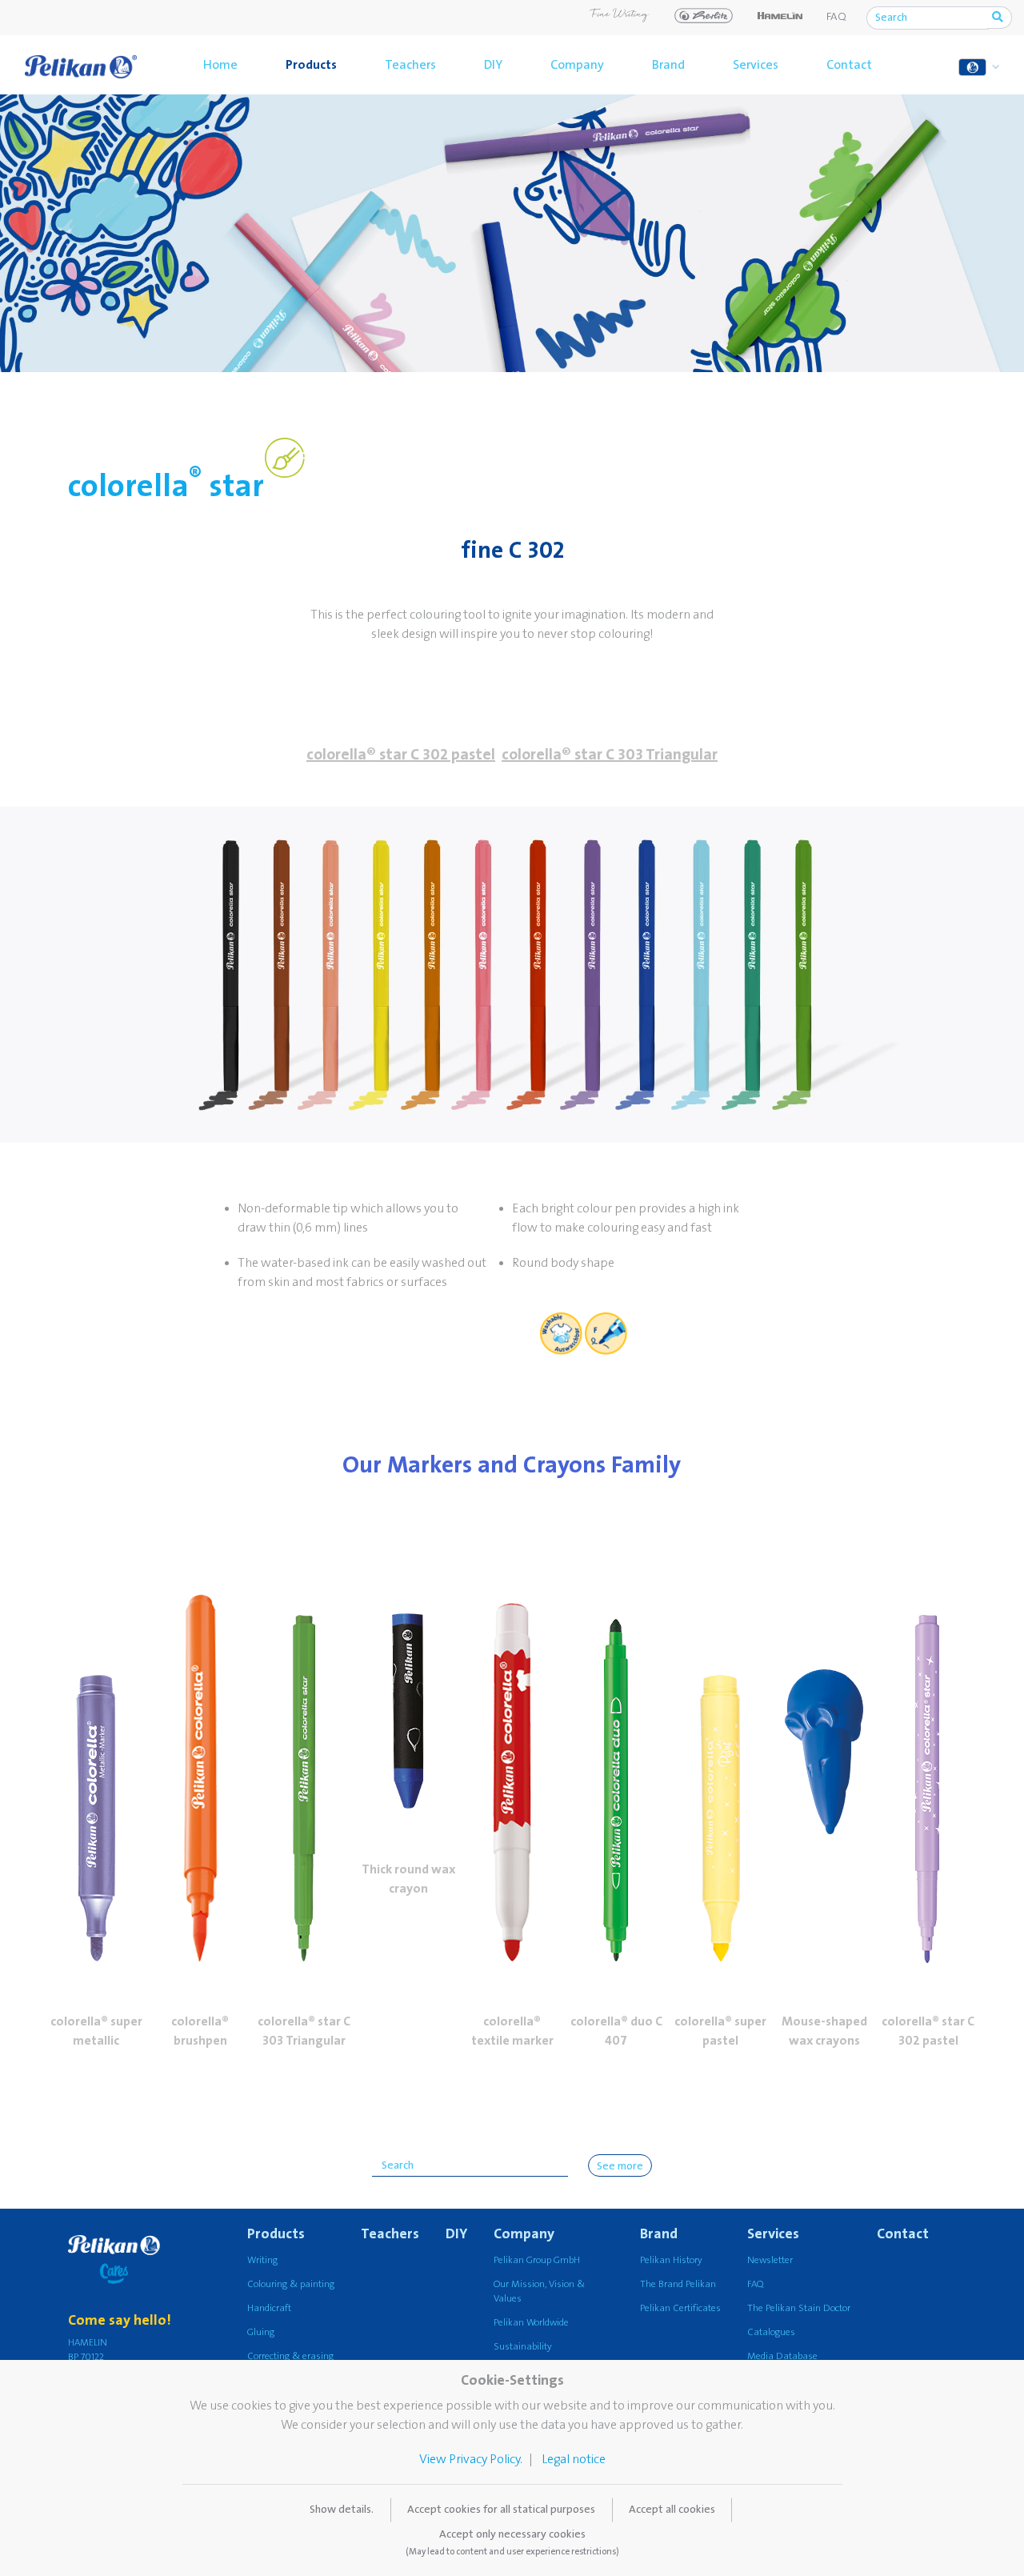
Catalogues (771, 2332)
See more (620, 2166)
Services (756, 65)
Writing (262, 2260)
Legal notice (574, 2459)
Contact (849, 65)
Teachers (410, 65)
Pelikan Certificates (680, 2308)
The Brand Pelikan (678, 2284)
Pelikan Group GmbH (537, 2260)
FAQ (836, 17)
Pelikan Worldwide (531, 2323)
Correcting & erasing (290, 2356)
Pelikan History (671, 2260)
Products (311, 65)
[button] (96, 1749)
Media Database (782, 2356)
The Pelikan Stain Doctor (799, 2308)
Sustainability (523, 2347)
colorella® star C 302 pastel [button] (401, 755)
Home (220, 65)
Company (577, 65)
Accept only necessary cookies (512, 2542)
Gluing (261, 2332)
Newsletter (770, 2260)
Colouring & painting (291, 2284)
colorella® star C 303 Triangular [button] (610, 755)
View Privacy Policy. (471, 2459)
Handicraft (269, 2308)
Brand (668, 65)
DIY (493, 65)
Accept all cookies (672, 2510)
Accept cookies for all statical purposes (501, 2510)
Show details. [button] (342, 2510)
